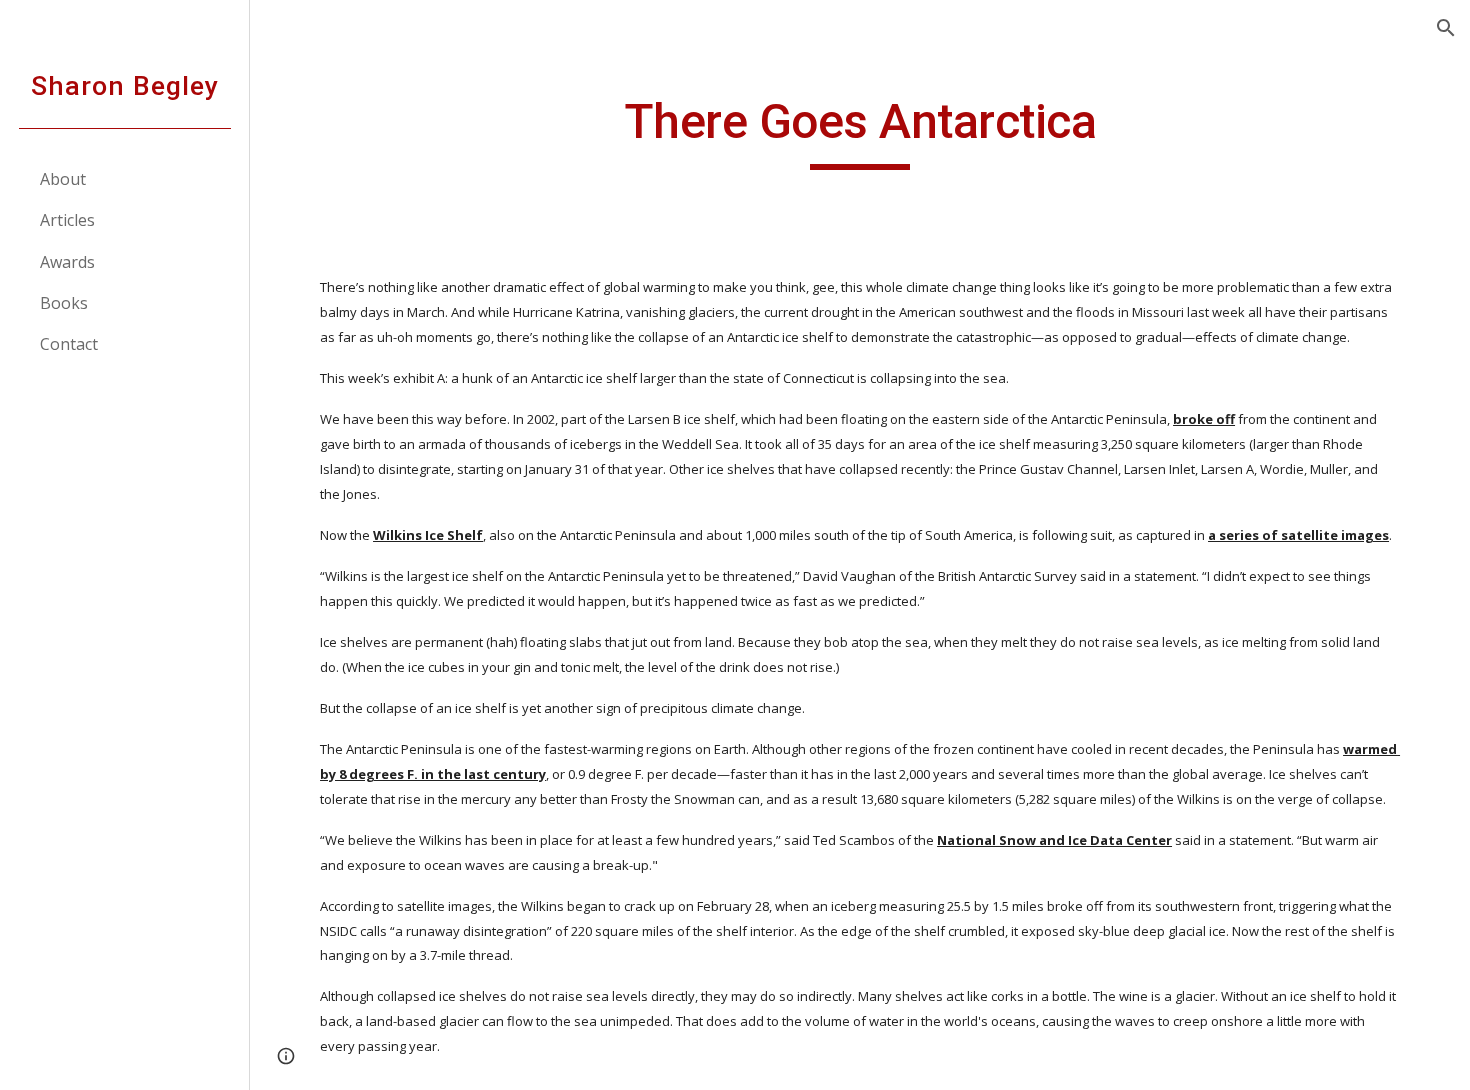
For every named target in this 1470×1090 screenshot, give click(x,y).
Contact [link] (69, 344)
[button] (1446, 28)
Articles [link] (67, 220)
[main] (859, 131)
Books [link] (64, 303)
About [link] (63, 179)
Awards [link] (67, 262)
